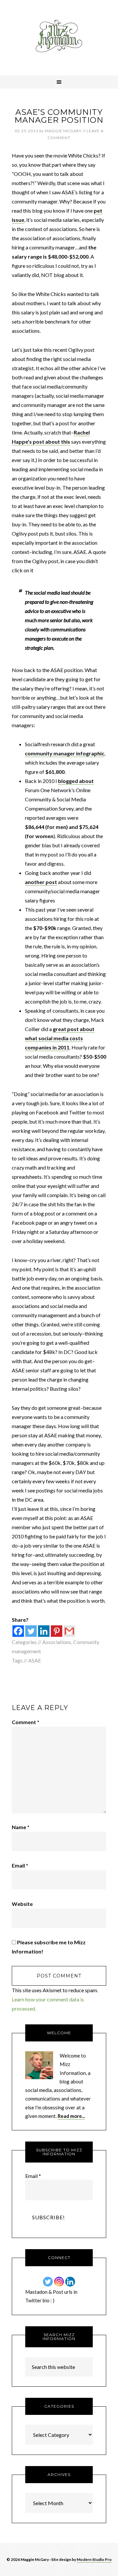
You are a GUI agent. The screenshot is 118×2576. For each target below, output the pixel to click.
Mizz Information (59, 38)
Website (22, 1904)
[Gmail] (69, 1631)
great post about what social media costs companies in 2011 (60, 1038)
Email (20, 1865)
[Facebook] (18, 1631)
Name (21, 1827)
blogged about (76, 781)
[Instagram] (59, 2282)
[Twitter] (31, 1631)
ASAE (35, 1660)
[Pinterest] (57, 1631)
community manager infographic (65, 753)
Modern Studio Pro (94, 2559)
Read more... (71, 2116)
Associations (57, 1642)
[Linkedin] (44, 1631)
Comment (26, 1722)
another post (41, 882)
